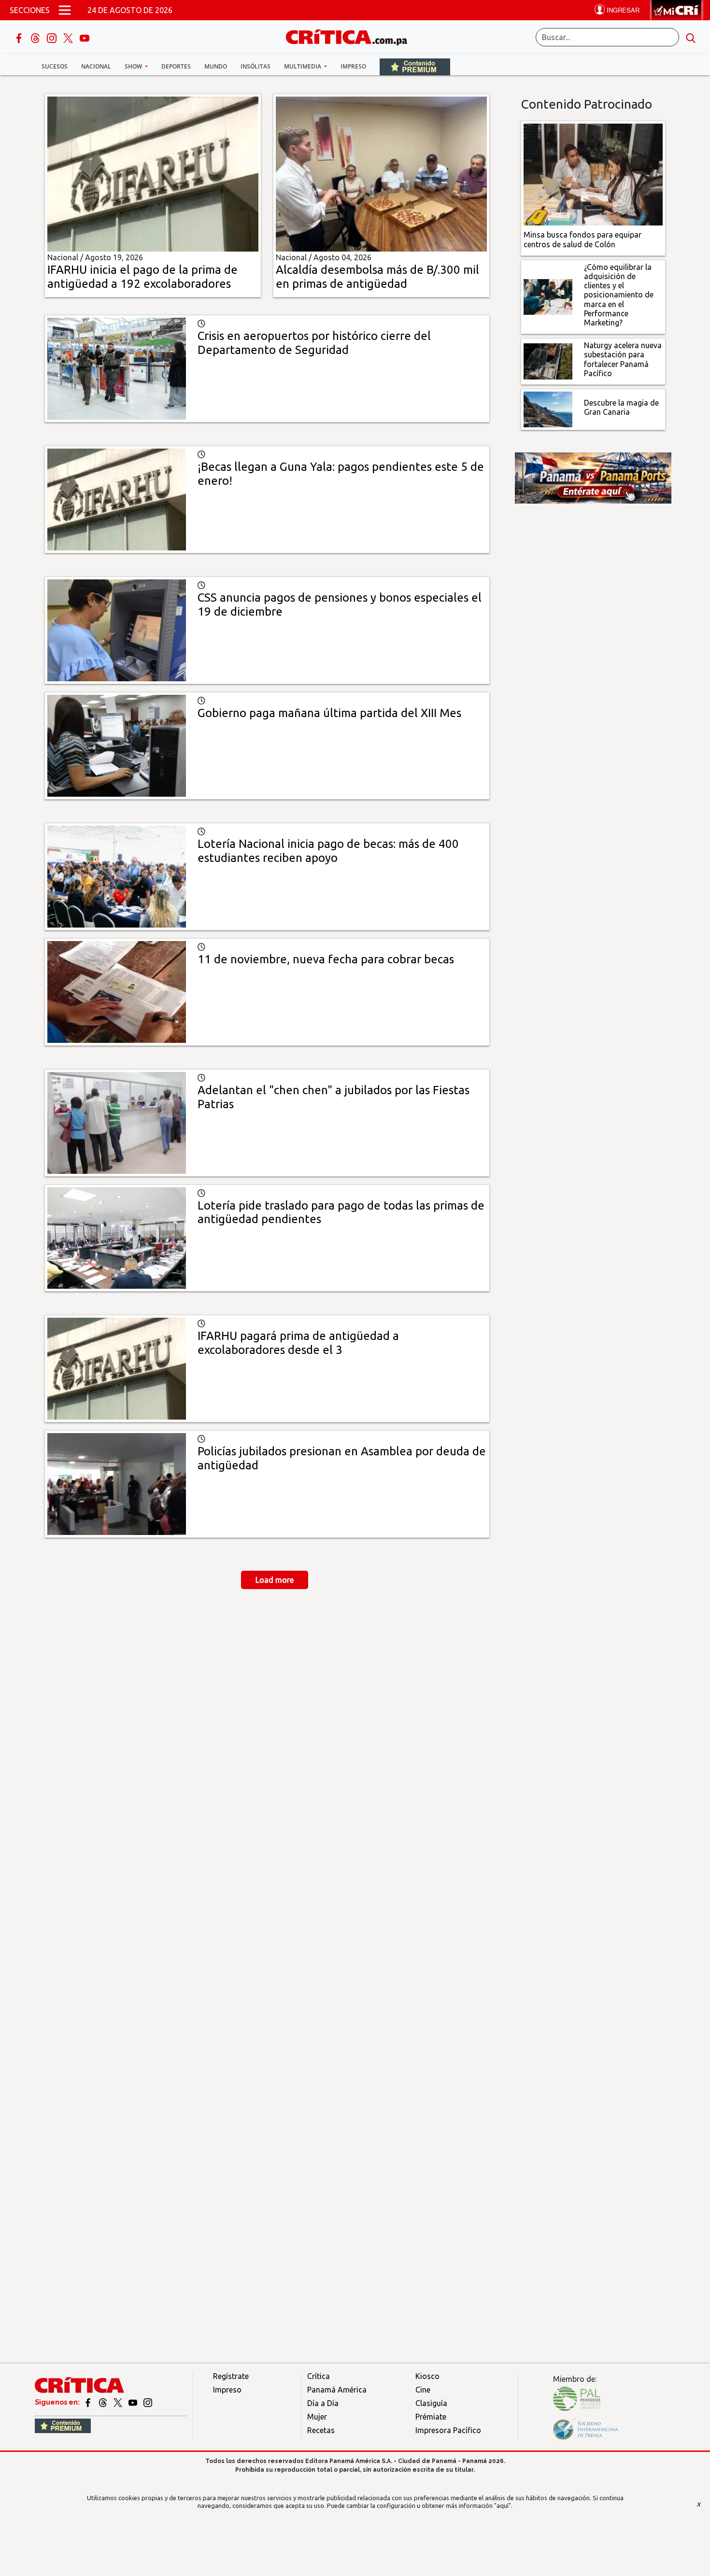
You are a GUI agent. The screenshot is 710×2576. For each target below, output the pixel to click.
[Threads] (36, 37)
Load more (275, 1580)
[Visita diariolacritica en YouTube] (134, 2402)
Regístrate (231, 2376)
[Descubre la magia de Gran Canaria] (548, 408)
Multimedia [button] (303, 66)
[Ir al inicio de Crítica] (351, 36)
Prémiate (431, 2417)
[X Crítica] (69, 37)
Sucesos (55, 66)
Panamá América (337, 2390)
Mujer (317, 2417)
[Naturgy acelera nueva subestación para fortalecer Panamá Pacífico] (548, 361)
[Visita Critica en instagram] (148, 2402)
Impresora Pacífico (448, 2430)
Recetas (321, 2430)
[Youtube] (85, 37)
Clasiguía (431, 2403)
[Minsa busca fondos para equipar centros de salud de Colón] (593, 174)
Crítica (319, 2376)
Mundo (216, 66)
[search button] (691, 37)
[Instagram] (53, 37)
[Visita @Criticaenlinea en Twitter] (104, 2402)
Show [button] (134, 66)
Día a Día (323, 2403)
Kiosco (427, 2376)
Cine (423, 2390)
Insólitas (256, 66)
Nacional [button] (96, 66)
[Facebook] (20, 37)
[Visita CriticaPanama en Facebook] (89, 2402)
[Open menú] (65, 10)
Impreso (353, 66)
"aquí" (503, 2506)
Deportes (176, 66)
